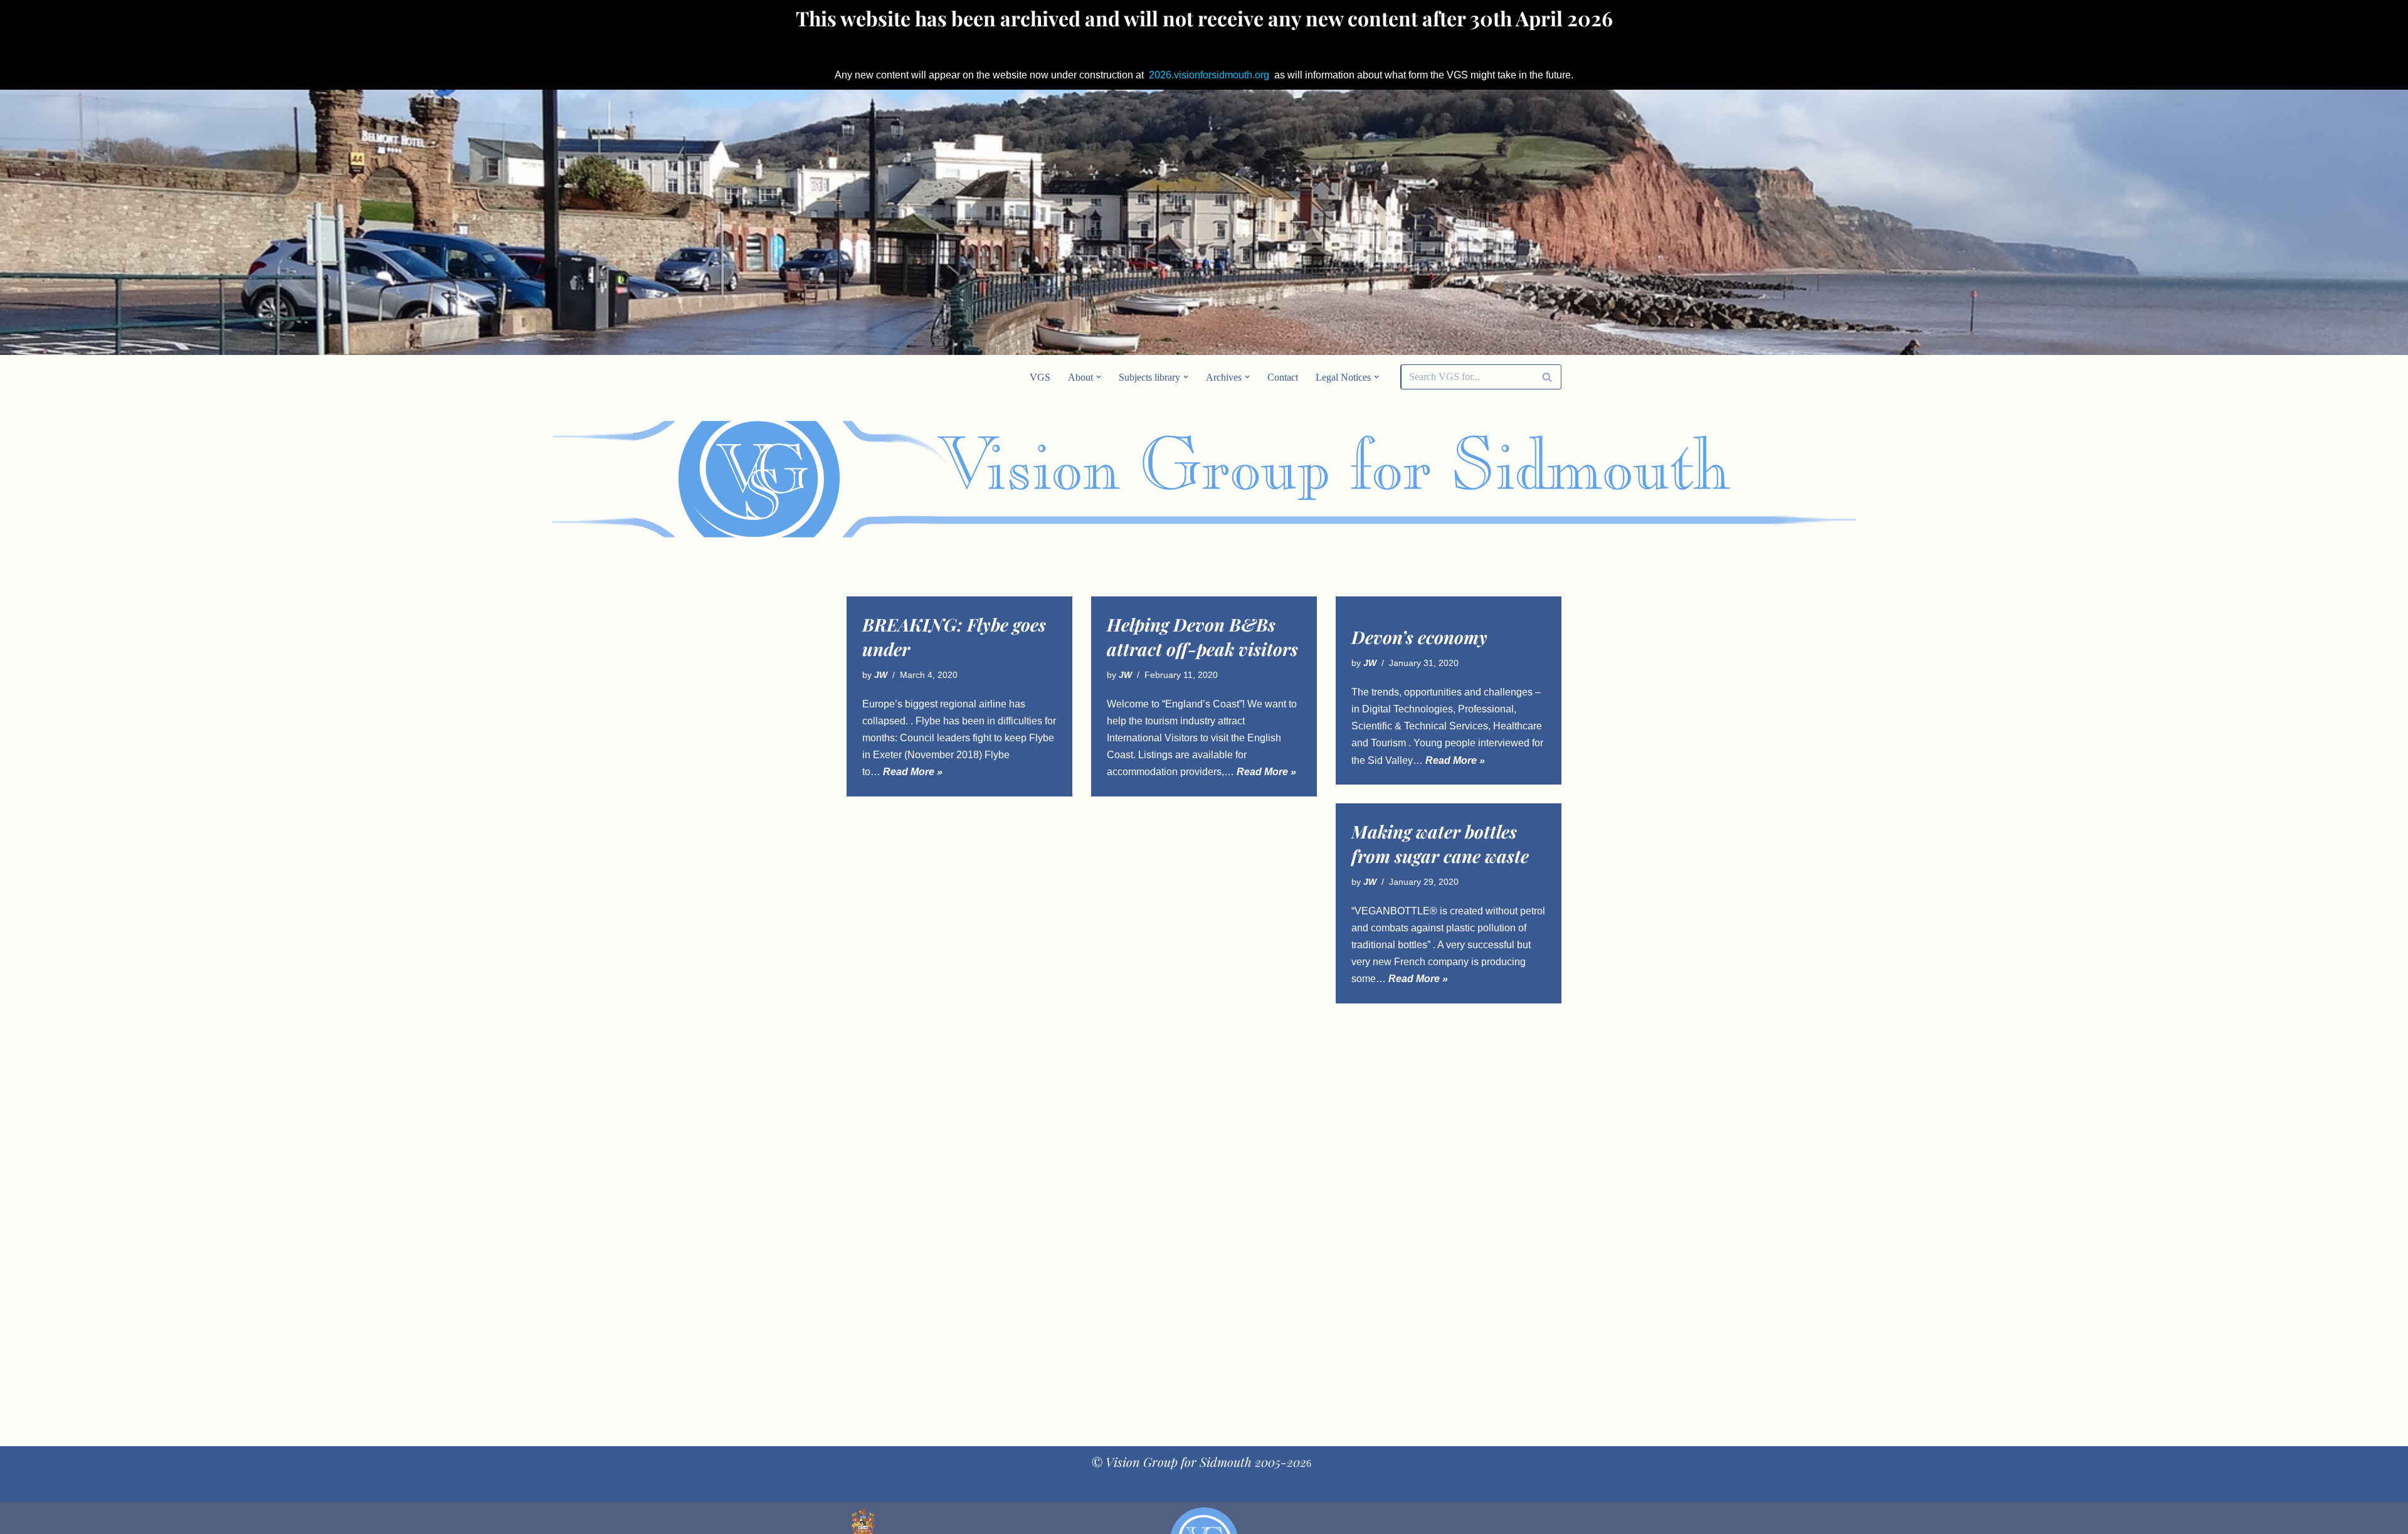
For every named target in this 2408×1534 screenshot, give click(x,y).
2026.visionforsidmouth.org (1209, 75)
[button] (1099, 377)
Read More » (913, 772)
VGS (1040, 377)
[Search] (1547, 377)
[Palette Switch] (1461, 479)
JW (881, 675)
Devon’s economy (1419, 637)
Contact (1283, 377)
